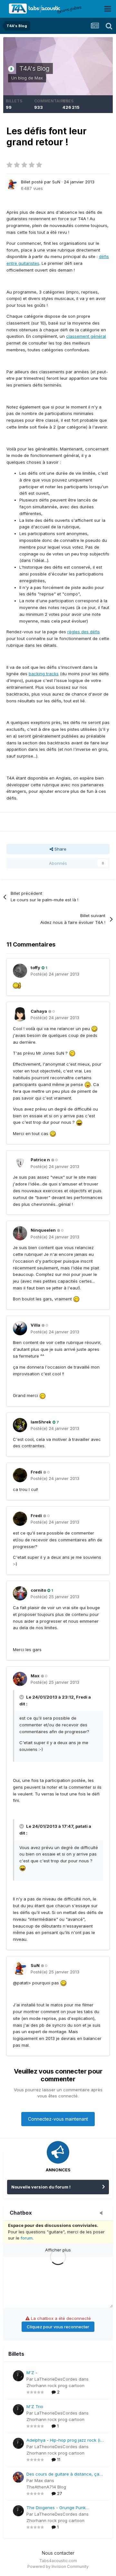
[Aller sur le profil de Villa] (20, 1328)
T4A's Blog (34, 68)
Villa (35, 1325)
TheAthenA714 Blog (46, 2487)
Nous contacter (58, 2553)
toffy (35, 967)
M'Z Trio (35, 2406)
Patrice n (40, 1160)
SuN (56, 182)
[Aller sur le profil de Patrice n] (20, 1163)
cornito (38, 1590)
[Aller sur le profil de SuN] (12, 184)
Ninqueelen (43, 1230)
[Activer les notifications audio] (103, 2213)
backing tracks (44, 674)
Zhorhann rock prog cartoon (55, 2385)
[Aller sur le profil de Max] (20, 1679)
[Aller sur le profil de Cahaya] (20, 1014)
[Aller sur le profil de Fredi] (20, 1475)
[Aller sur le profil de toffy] (20, 971)
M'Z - (32, 2373)
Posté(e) (55, 974)
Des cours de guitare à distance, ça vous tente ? (63, 2474)
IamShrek (41, 1422)
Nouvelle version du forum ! (41, 2187)
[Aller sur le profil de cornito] (20, 1593)
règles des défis (84, 632)
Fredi (36, 1472)
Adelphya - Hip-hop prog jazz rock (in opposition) (65, 2441)
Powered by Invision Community (58, 2566)
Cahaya (39, 1011)
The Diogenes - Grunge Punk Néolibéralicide (56, 2508)
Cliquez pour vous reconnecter (58, 2327)
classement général (86, 336)
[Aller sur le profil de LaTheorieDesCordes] (18, 2376)
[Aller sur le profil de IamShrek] (20, 1425)
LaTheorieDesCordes (56, 2379)
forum (27, 2238)
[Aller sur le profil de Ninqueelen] (20, 1233)
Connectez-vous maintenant (58, 2119)
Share (60, 849)
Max (39, 78)
